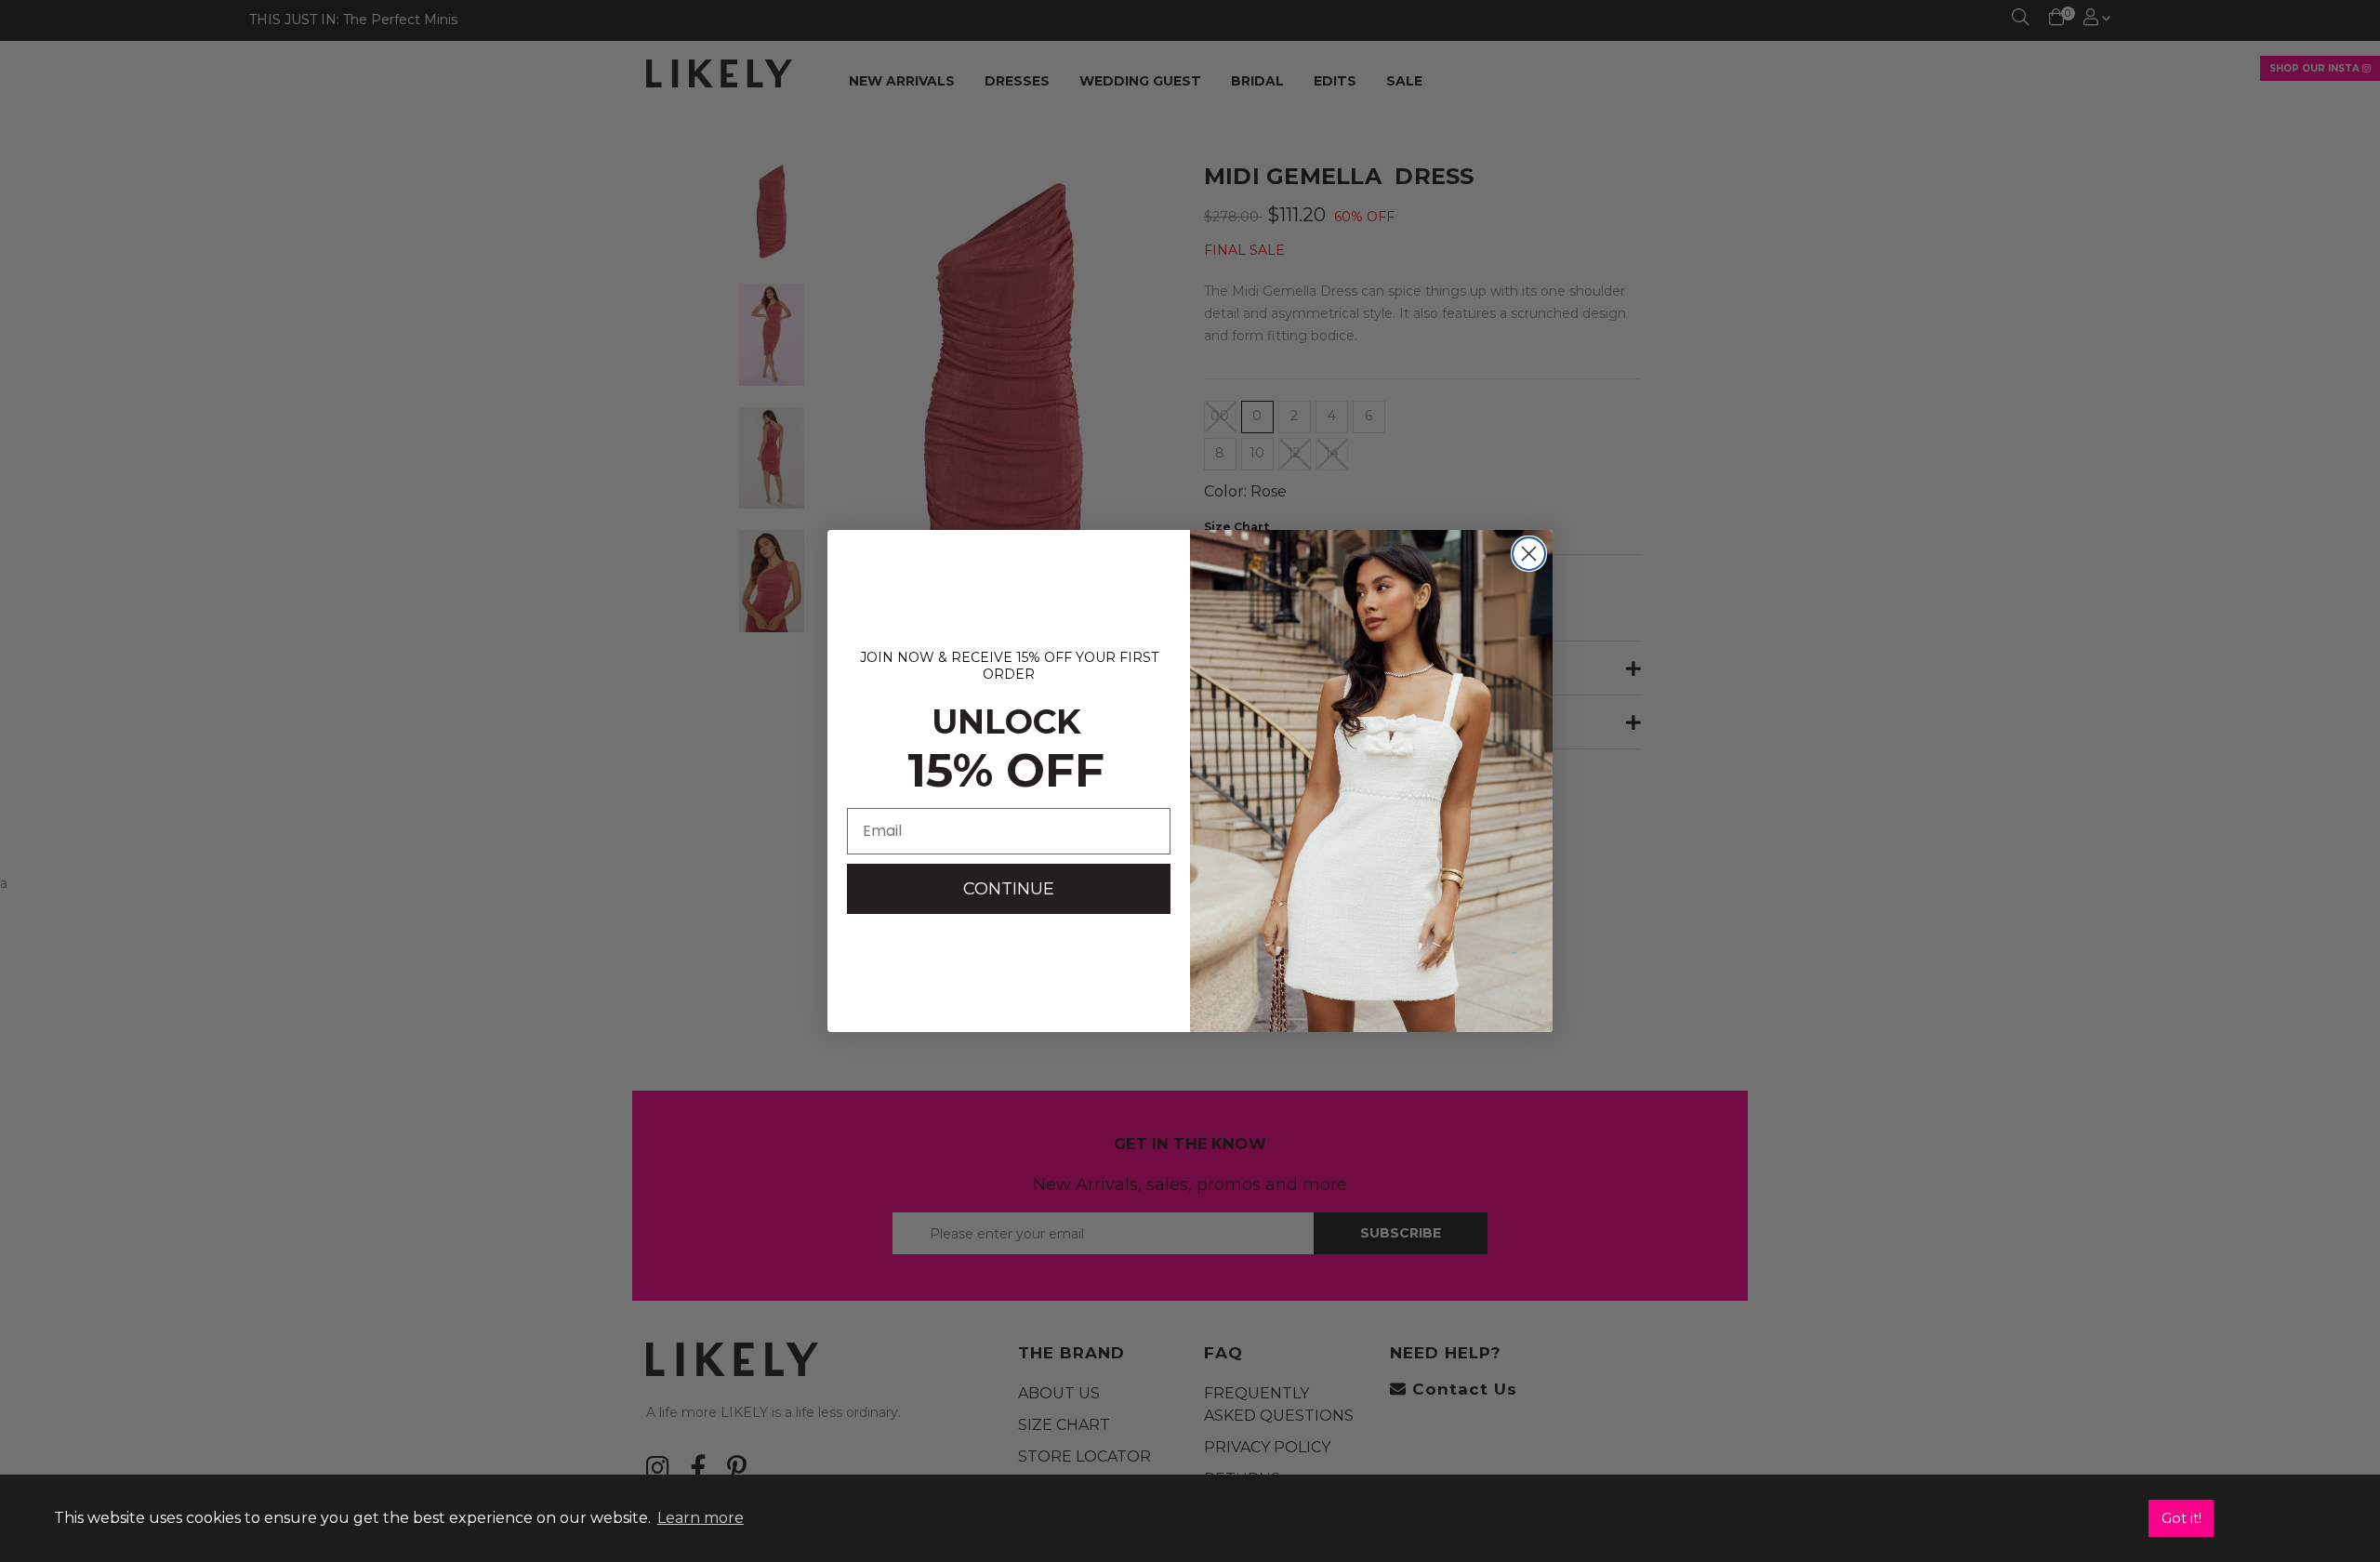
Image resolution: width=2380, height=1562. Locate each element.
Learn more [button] (701, 1518)
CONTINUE (1009, 889)
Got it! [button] (2182, 1518)
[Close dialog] (1529, 554)
